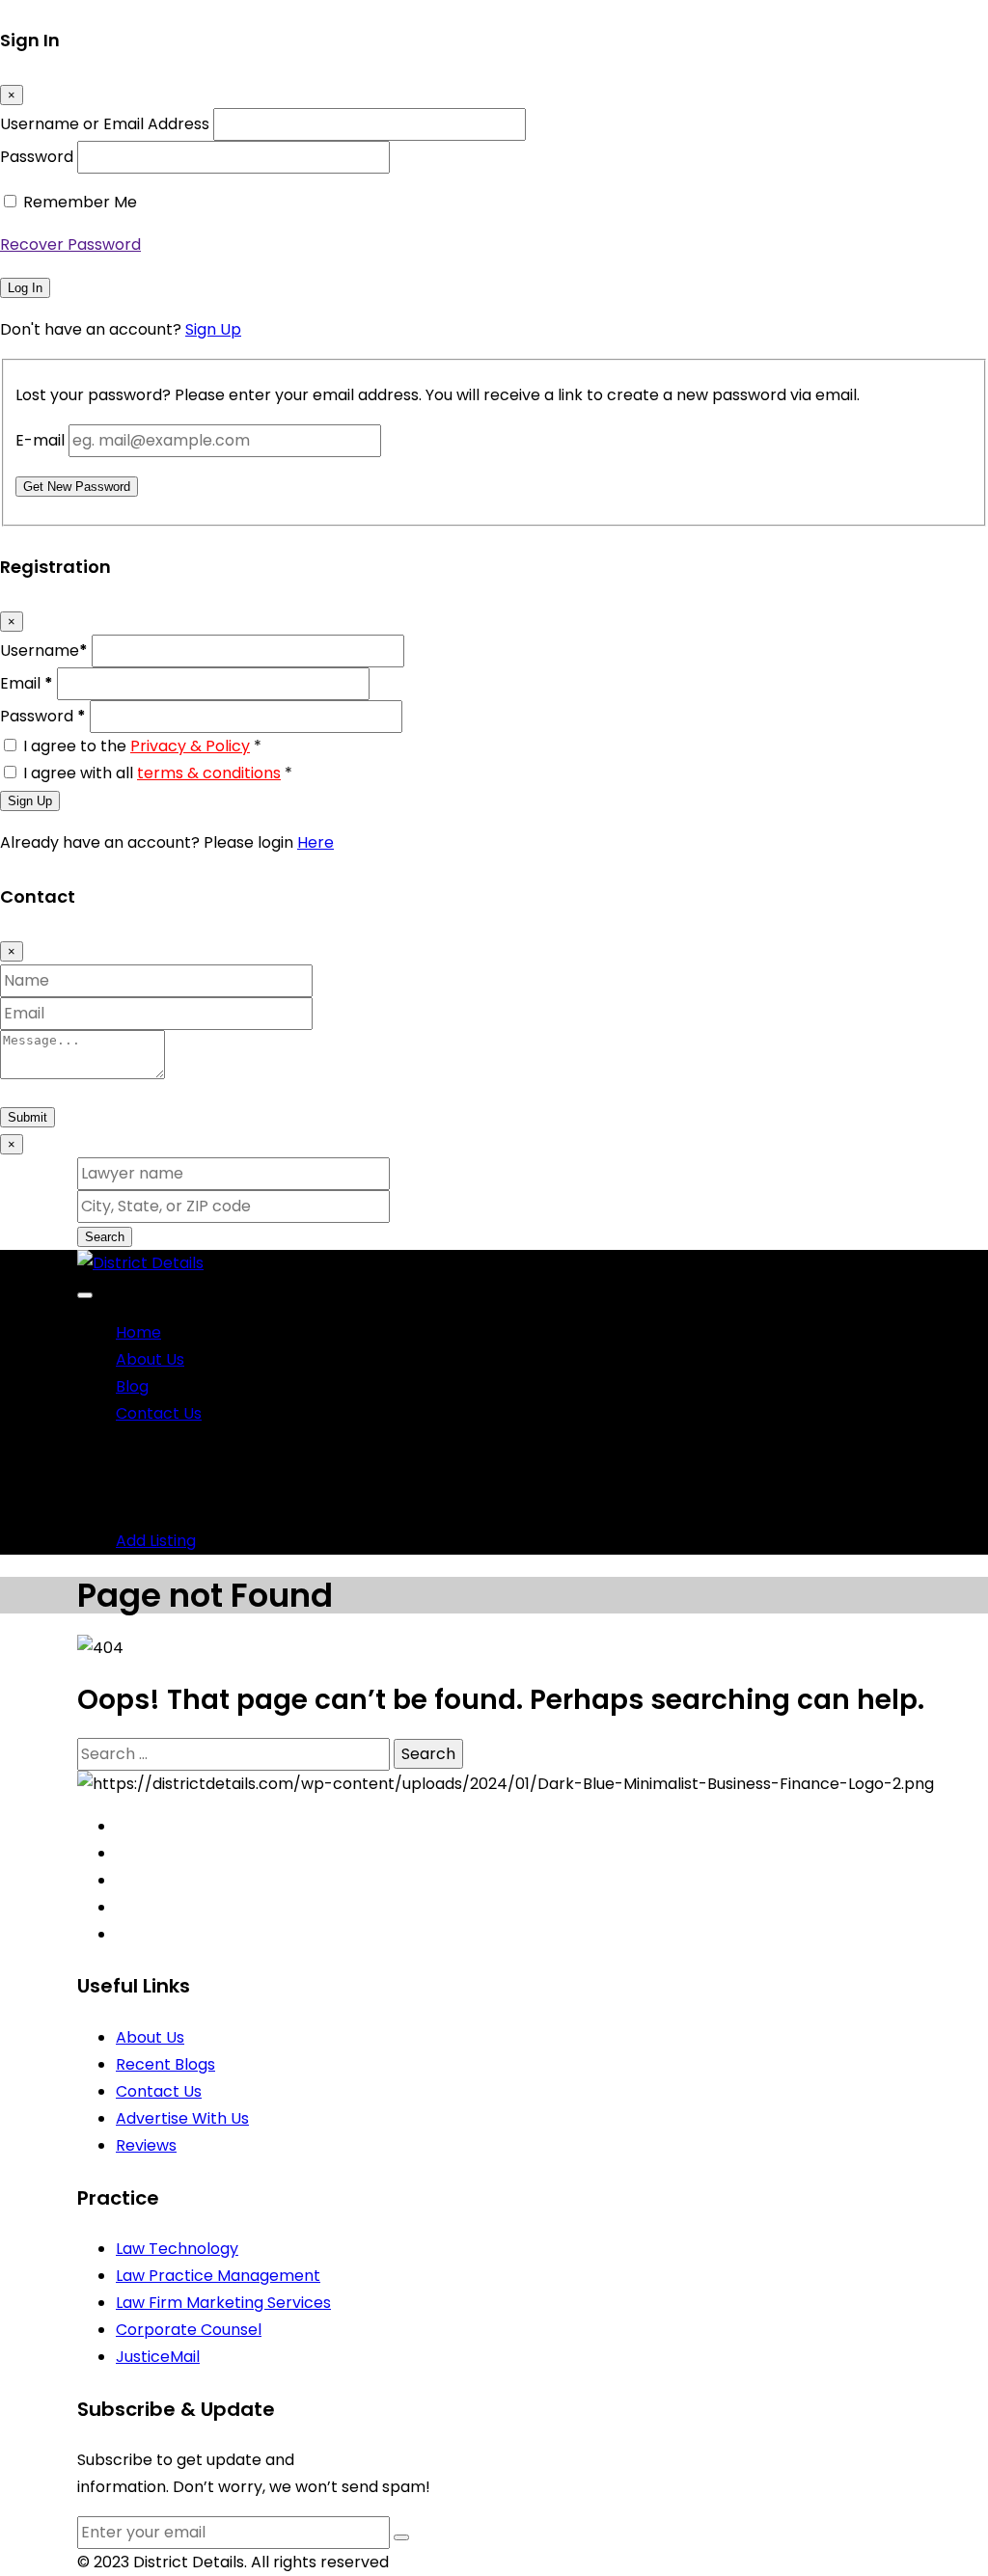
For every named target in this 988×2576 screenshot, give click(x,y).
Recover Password (70, 244)
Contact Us (159, 1413)
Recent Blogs (165, 2064)
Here (316, 842)
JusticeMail (158, 2357)
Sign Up (213, 329)
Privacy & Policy (190, 746)
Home (138, 1332)
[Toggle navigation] (85, 1295)
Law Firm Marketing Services (223, 2303)
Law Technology (177, 2249)
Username (44, 651)
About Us (150, 1359)
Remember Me (80, 202)
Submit (27, 1117)
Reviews (146, 2145)
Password (37, 157)
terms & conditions (209, 773)
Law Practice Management (218, 2276)
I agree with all (158, 773)
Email (27, 683)
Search (105, 1237)
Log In (25, 288)
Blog (132, 1386)
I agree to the (142, 746)
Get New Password (77, 487)
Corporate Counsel (189, 2330)
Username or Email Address (105, 124)
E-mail (40, 440)
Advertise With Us (182, 2118)
